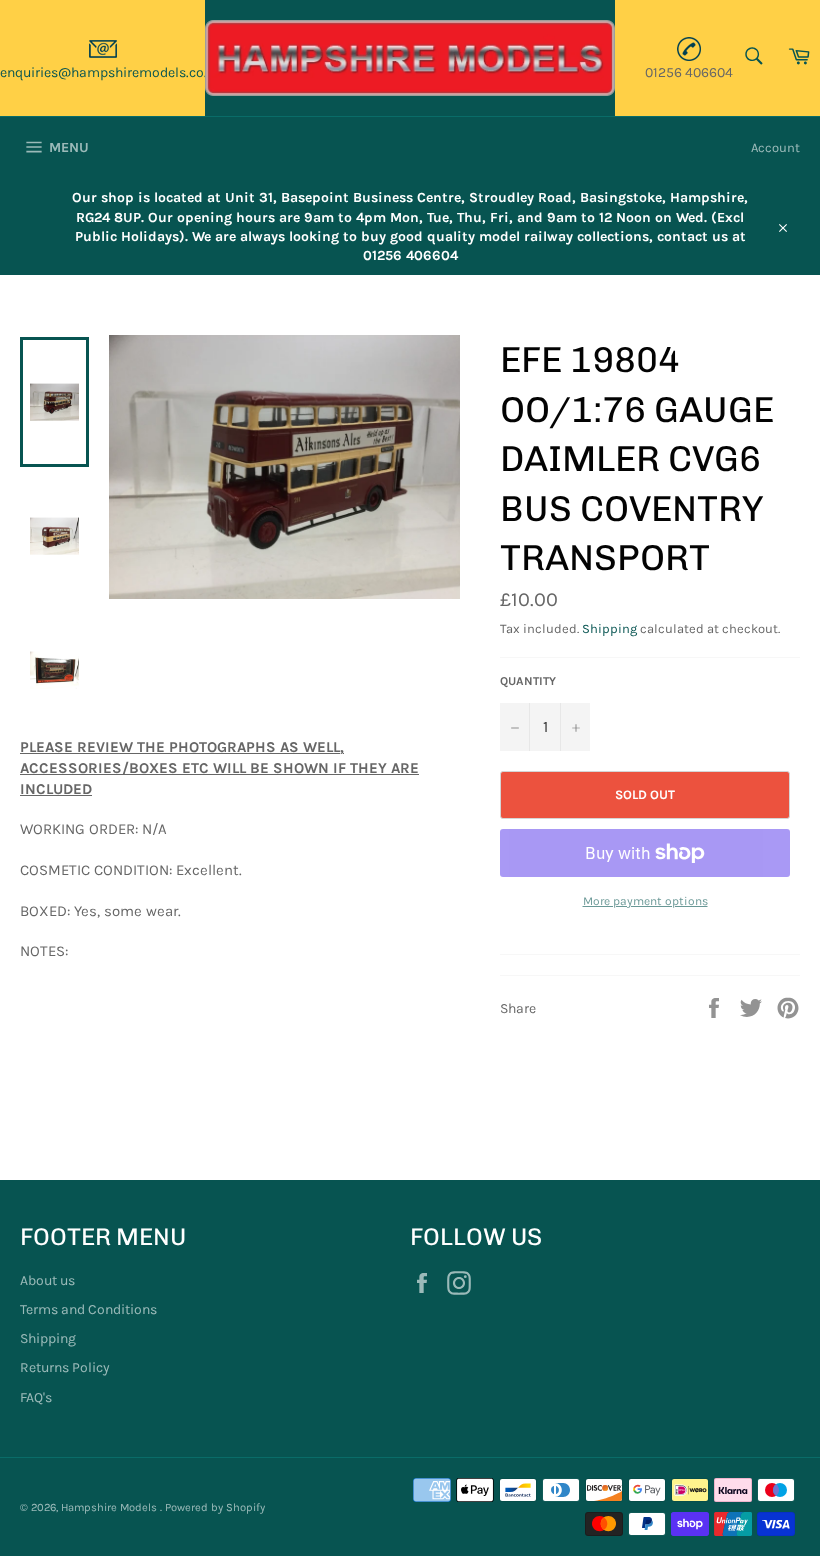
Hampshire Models (110, 1507)
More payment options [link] (645, 901)
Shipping (609, 628)
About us (47, 1280)
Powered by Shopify (215, 1507)
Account (775, 147)
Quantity (528, 681)
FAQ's (36, 1397)
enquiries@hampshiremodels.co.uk (111, 72)
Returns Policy (65, 1367)
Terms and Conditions (88, 1309)
